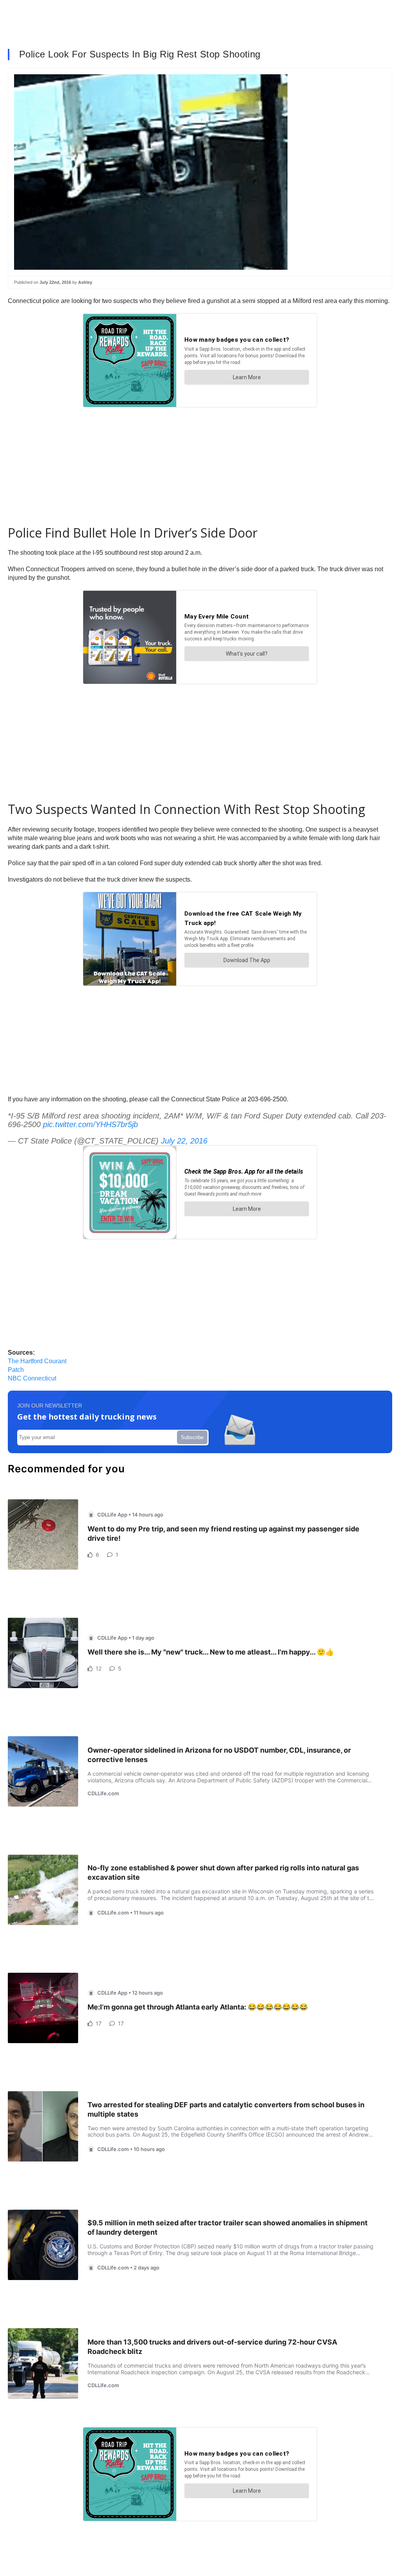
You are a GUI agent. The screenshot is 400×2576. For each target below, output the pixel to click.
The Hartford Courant (37, 1361)
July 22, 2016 (184, 1141)
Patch (16, 1370)
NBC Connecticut (32, 1378)
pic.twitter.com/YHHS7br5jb (90, 1124)
